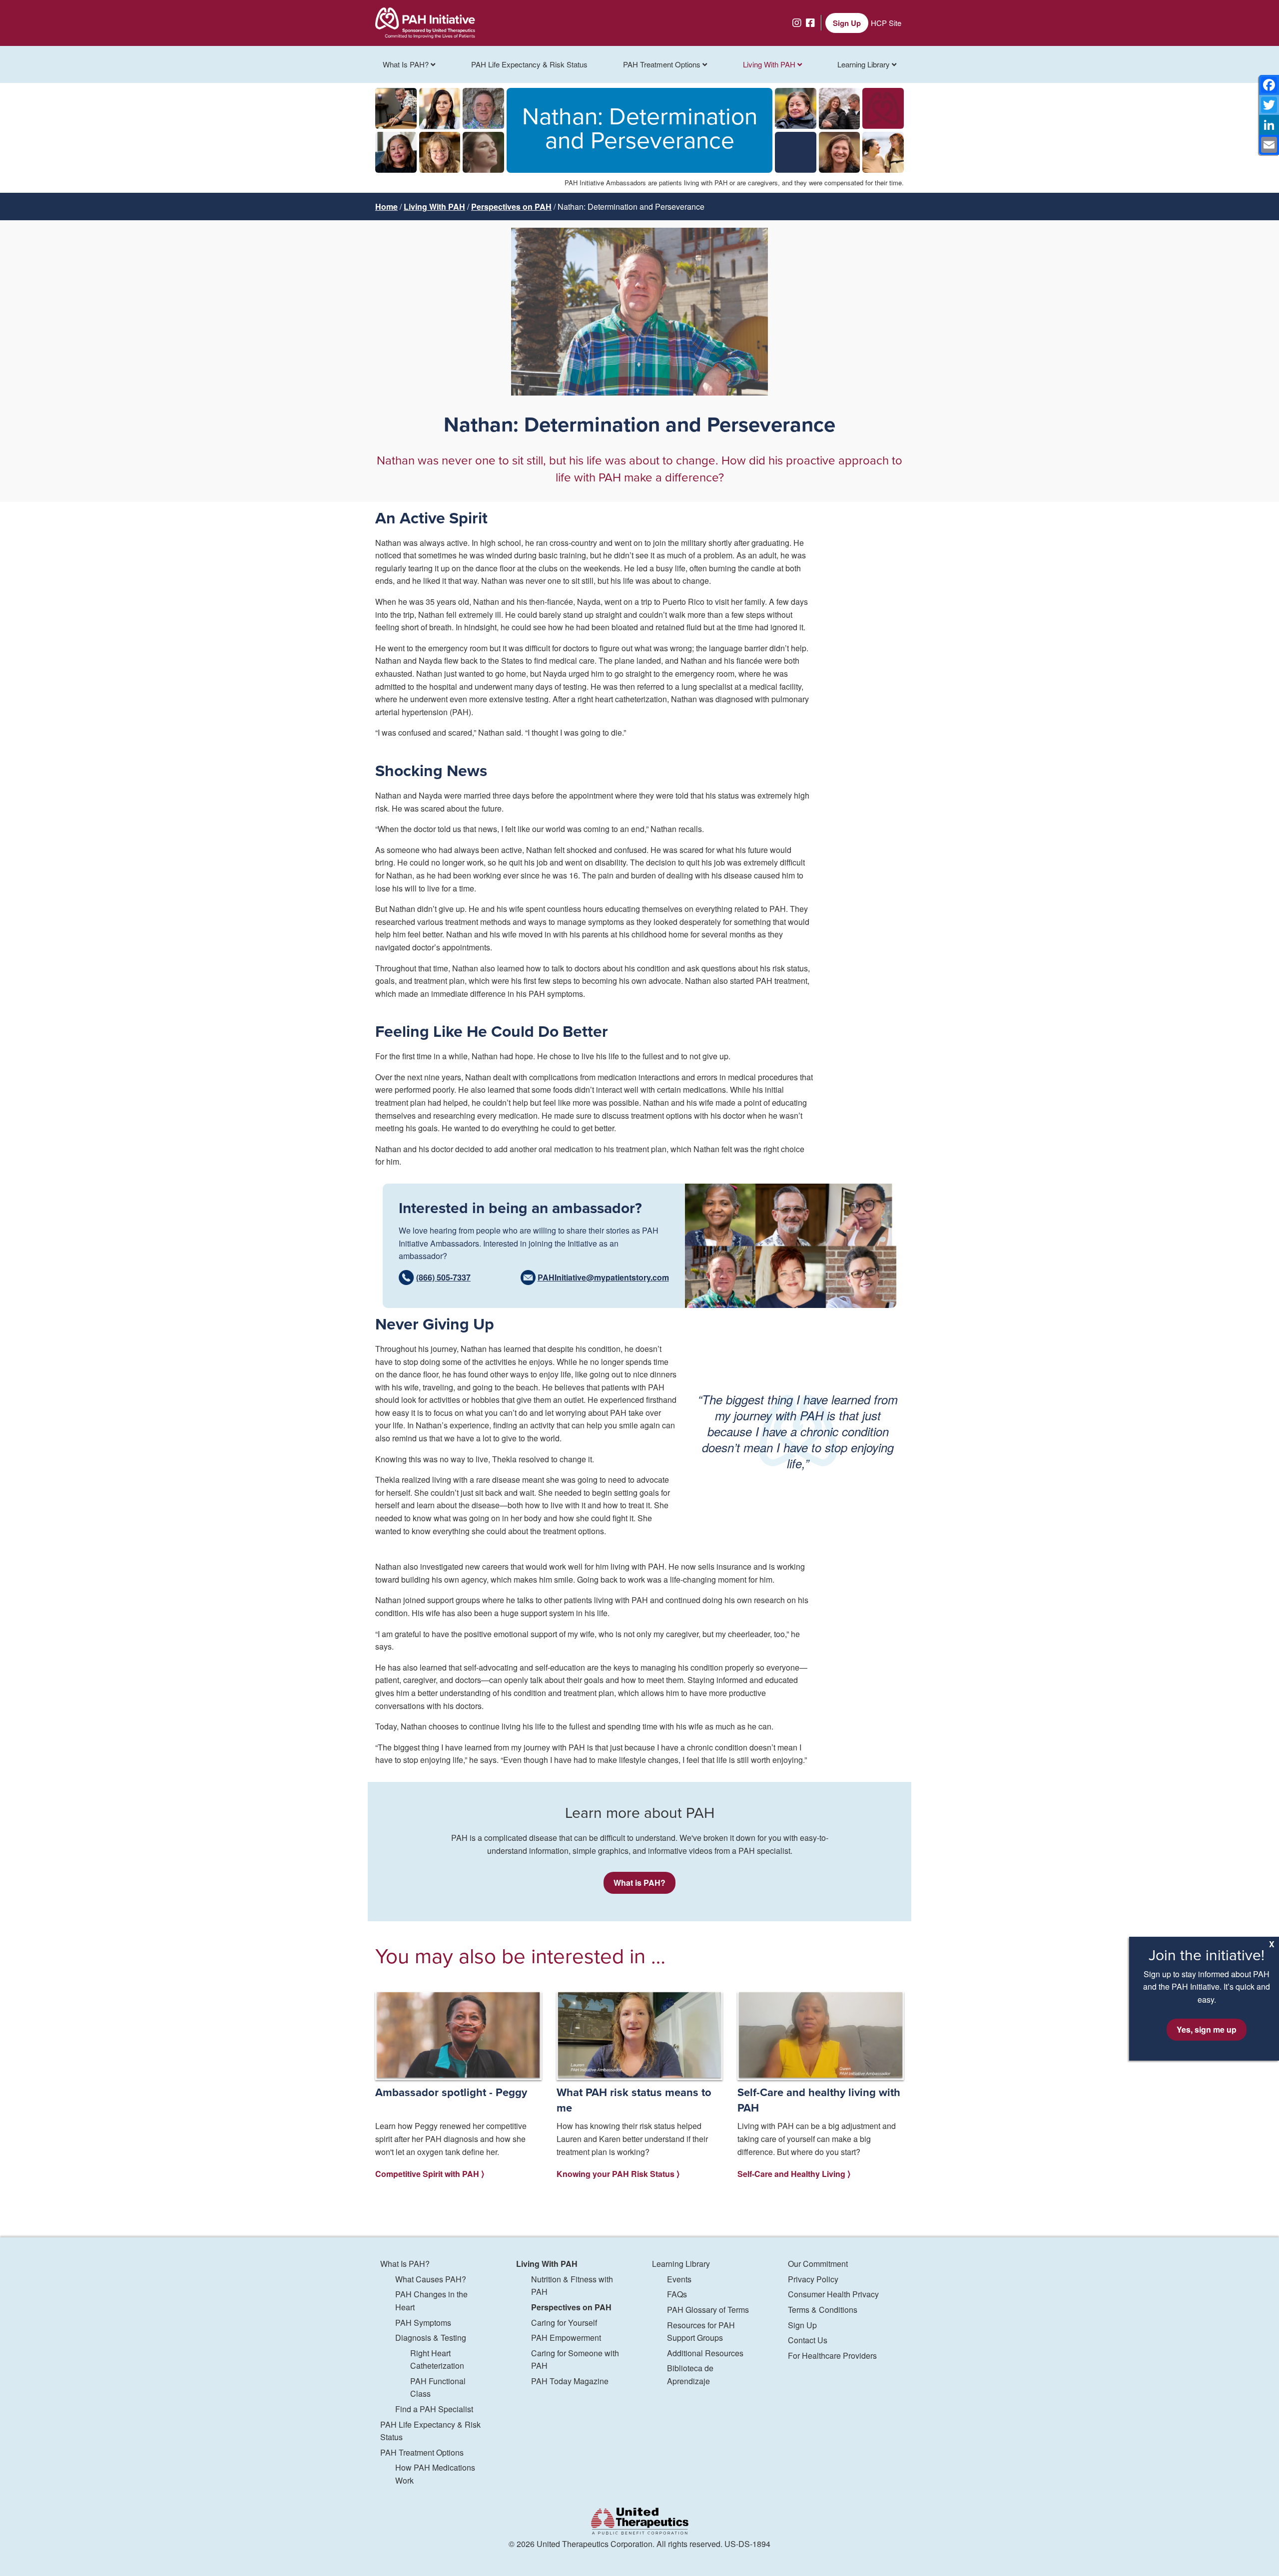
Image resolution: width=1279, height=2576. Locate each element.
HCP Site (886, 23)
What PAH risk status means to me (634, 2100)
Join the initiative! (1207, 1955)
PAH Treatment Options (663, 64)
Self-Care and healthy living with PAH (819, 2100)
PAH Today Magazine (570, 2381)
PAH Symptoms (423, 2323)
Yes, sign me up (1207, 2029)
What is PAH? (639, 1883)
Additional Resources (705, 2353)
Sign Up (847, 23)
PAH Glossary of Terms (708, 2310)
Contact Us (808, 2340)
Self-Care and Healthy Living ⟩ (794, 2174)
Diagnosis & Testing (431, 2338)
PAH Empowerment (566, 2338)
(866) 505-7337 (443, 1277)
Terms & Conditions (823, 2310)
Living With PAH (770, 64)
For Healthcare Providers (832, 2356)
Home (386, 207)
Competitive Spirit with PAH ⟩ (430, 2174)
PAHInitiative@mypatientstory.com (603, 1277)
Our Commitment (818, 2264)
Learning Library (865, 64)
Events (679, 2279)
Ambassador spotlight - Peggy (451, 2092)
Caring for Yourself (564, 2323)
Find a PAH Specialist (434, 2409)
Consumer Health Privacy (833, 2294)
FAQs (677, 2294)
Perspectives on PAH (511, 207)
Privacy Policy (813, 2279)
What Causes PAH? (431, 2279)
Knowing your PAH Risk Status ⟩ (618, 2174)
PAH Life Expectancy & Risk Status (529, 64)
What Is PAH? (407, 64)
